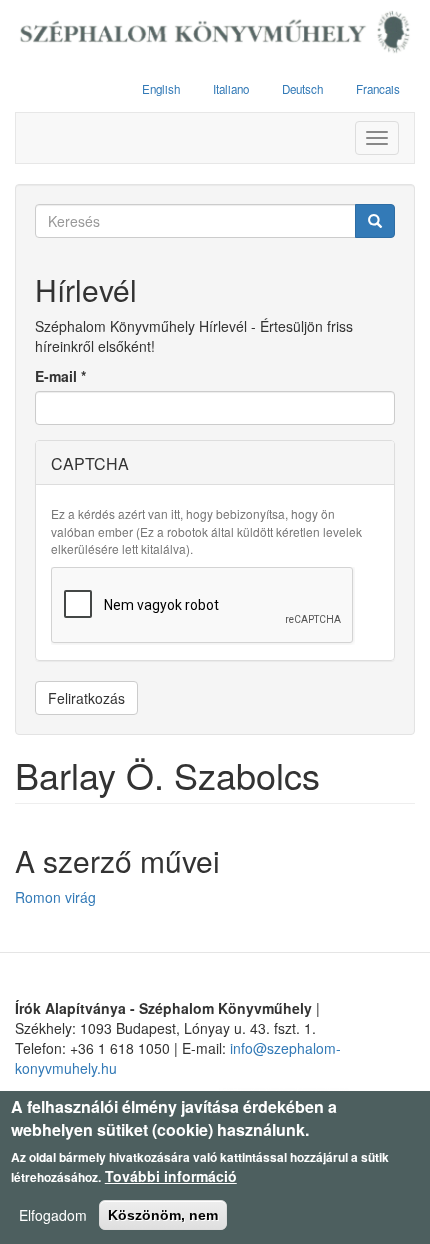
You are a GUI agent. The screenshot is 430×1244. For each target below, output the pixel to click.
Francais (378, 89)
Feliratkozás (86, 698)
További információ (171, 1176)
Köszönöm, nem (163, 1215)
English (161, 89)
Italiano (231, 89)
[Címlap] (215, 33)
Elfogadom (53, 1215)
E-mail (60, 376)
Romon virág (55, 897)
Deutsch (302, 89)
